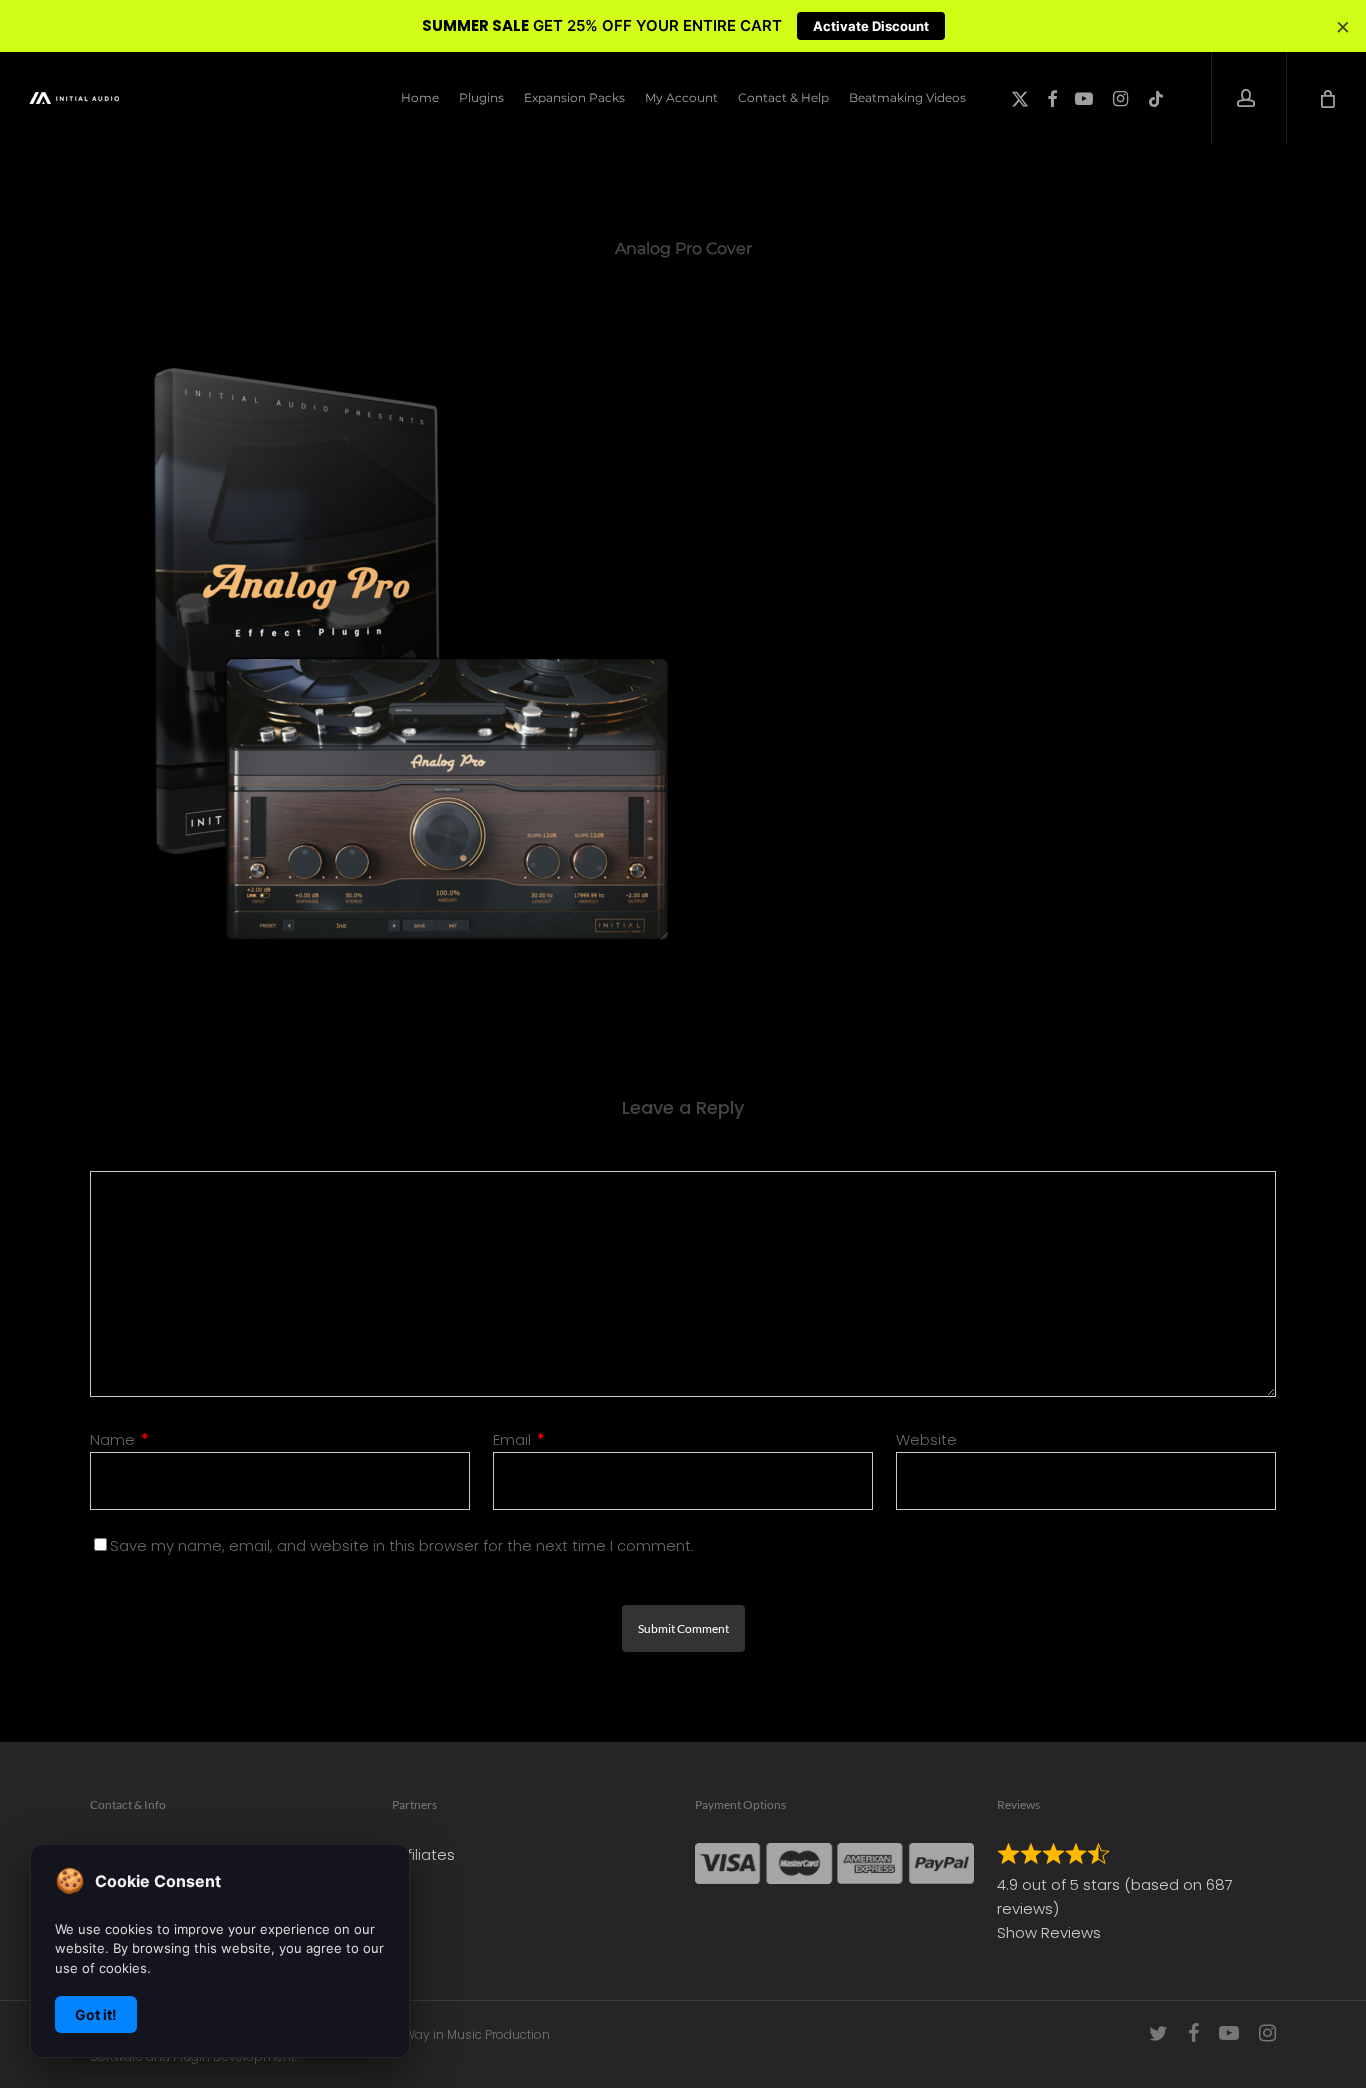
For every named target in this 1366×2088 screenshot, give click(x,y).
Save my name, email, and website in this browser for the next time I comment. (402, 1545)
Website (926, 1439)
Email (519, 1439)
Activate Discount (871, 26)
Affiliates (423, 1854)
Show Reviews (1049, 1932)
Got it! (96, 2014)
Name (119, 1439)
